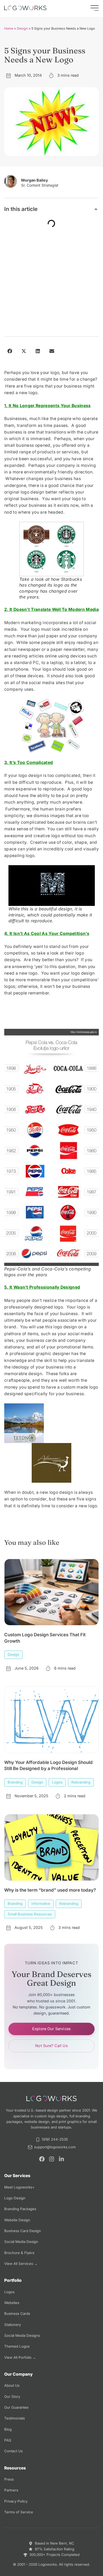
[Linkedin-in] (61, 2159)
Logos (57, 1782)
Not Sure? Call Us (51, 2046)
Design (22, 28)
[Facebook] (42, 2159)
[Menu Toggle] (95, 8)
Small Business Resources (30, 1914)
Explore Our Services (51, 2029)
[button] (96, 209)
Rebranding (81, 1782)
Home (9, 28)
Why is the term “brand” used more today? (50, 1890)
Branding (15, 1782)
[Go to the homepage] (25, 8)
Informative (41, 1904)
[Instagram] (52, 2159)
